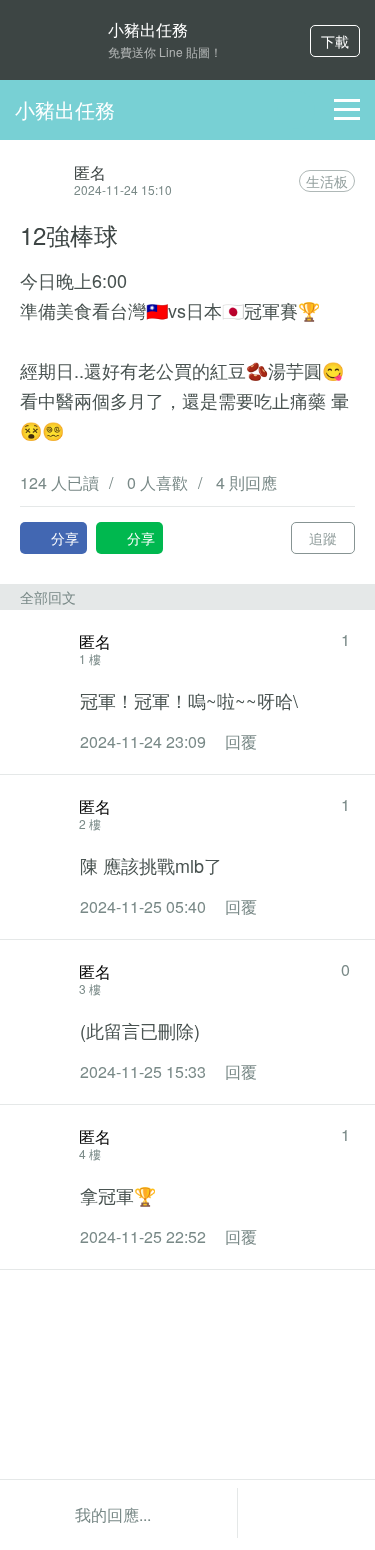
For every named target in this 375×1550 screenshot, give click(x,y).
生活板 (327, 181)
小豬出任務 (65, 109)
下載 (335, 41)
